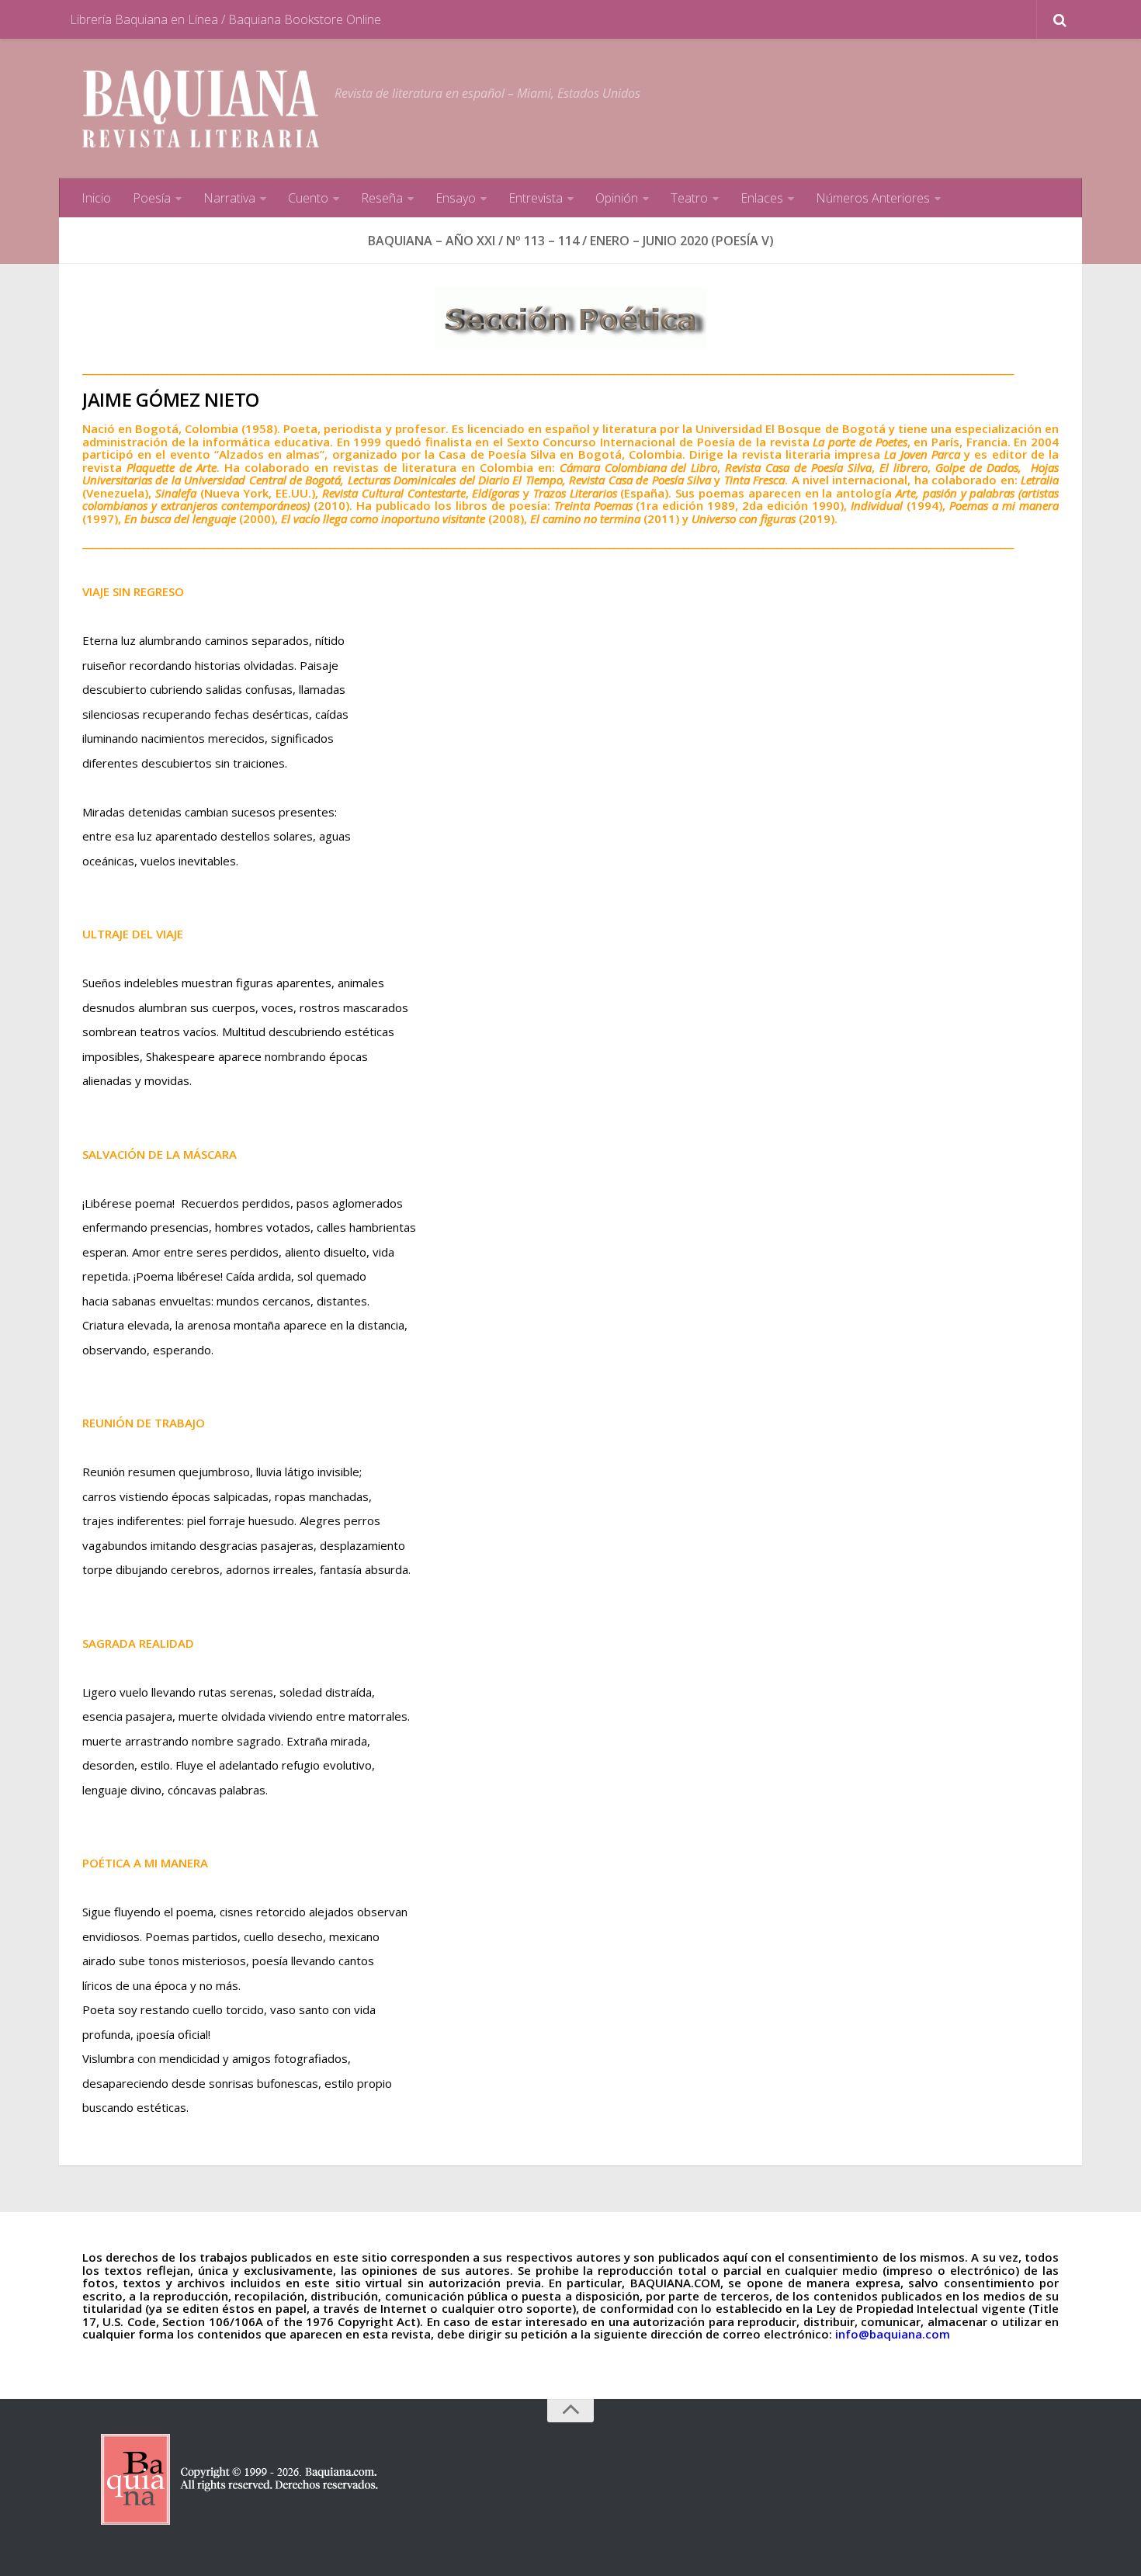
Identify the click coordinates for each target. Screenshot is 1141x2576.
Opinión (617, 198)
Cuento (308, 198)
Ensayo (456, 198)
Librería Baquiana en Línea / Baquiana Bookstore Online (225, 19)
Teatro (689, 198)
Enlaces (762, 198)
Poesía (152, 198)
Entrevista (536, 198)
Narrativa (229, 198)
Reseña (382, 198)
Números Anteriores (873, 198)
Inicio (96, 198)
